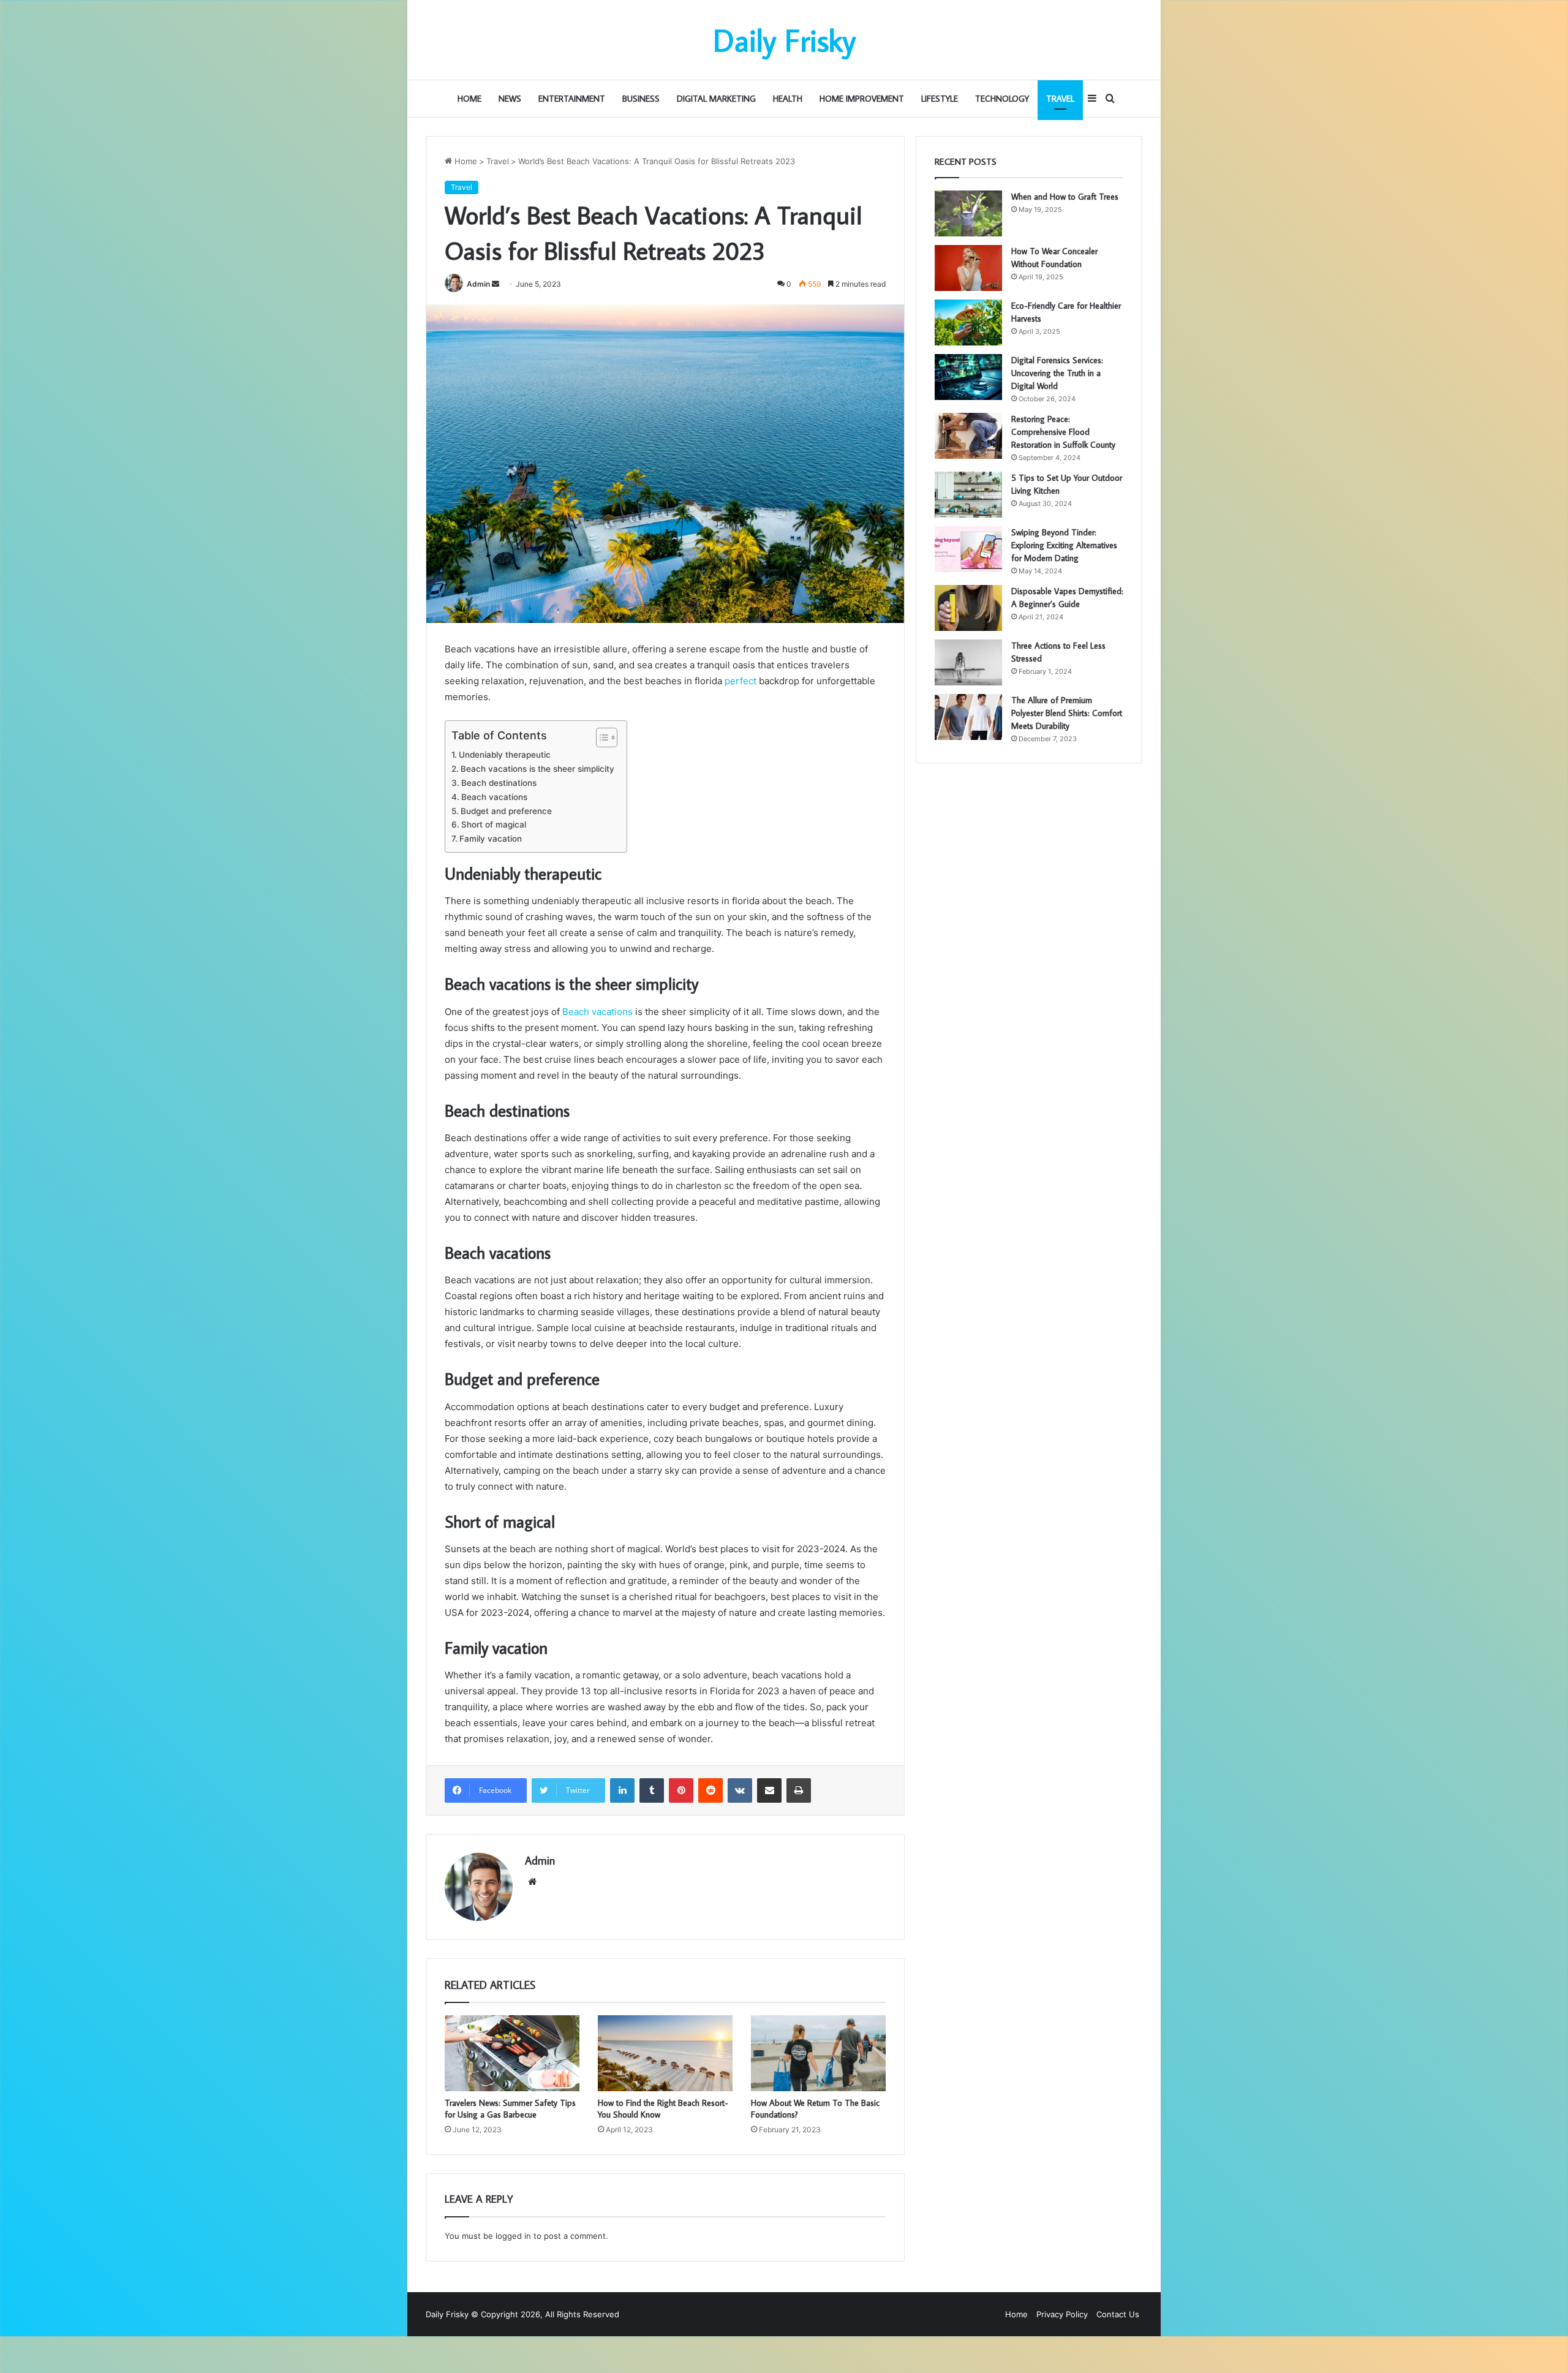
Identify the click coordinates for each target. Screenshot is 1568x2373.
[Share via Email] (769, 1790)
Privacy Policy (1062, 2314)
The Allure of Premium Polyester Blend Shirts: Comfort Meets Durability (1067, 713)
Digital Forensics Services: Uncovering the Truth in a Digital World (1057, 373)
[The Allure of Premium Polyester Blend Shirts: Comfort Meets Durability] (968, 717)
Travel (1060, 99)
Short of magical (494, 824)
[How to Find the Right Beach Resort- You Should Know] (665, 2053)
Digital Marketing (716, 99)
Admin (478, 284)
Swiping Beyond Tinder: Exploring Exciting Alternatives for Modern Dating (1064, 545)
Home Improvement (862, 99)
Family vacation (491, 839)
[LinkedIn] (622, 1790)
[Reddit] (710, 1790)
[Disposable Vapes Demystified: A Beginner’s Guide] (968, 608)
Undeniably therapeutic (505, 755)
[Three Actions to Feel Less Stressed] (968, 662)
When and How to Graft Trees (1065, 197)
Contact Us (1118, 2314)
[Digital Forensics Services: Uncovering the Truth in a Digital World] (968, 377)
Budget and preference (506, 811)
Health (788, 99)
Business (641, 99)
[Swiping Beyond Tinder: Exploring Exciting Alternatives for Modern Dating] (968, 549)
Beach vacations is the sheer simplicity (537, 769)
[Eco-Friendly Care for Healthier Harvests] (968, 323)
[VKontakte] (740, 1790)
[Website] (532, 1882)
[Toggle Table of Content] (601, 738)
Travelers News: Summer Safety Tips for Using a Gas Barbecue (510, 2109)
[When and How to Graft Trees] (968, 213)
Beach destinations (499, 783)
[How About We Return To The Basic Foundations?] (818, 2053)
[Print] (799, 1790)
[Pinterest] (681, 1790)
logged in (513, 2236)
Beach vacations (494, 797)
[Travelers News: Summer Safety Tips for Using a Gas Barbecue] (512, 2053)
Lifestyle (940, 99)
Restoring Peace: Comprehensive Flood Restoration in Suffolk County (1063, 432)
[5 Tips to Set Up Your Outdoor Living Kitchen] (968, 495)
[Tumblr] (652, 1790)
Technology (1002, 99)
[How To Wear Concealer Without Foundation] (968, 268)
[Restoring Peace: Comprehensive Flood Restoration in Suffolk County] (968, 436)
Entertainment (572, 99)
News (510, 99)
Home (469, 99)
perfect (741, 681)
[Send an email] (496, 284)
